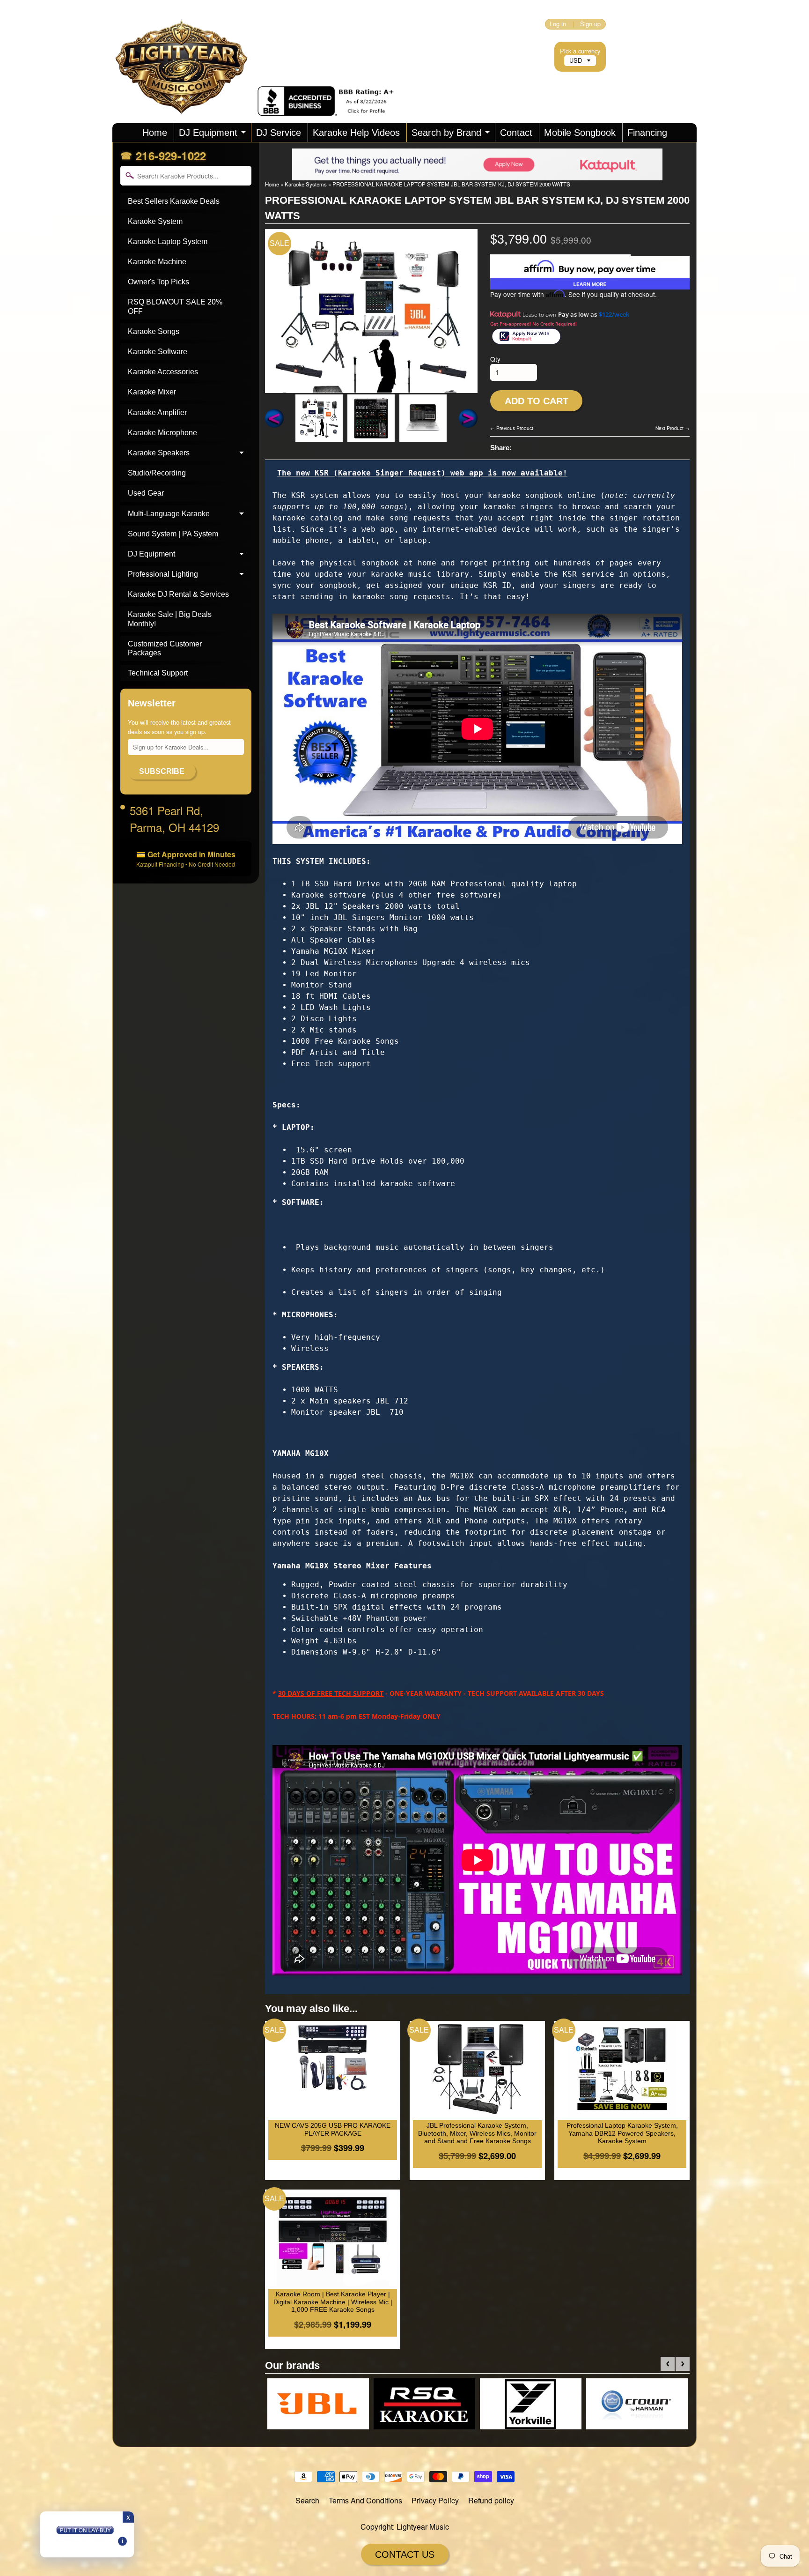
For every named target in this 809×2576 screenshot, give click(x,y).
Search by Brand (446, 133)
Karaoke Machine (157, 262)
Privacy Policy (435, 2500)
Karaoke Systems (306, 184)
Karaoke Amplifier (157, 412)
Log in (558, 24)
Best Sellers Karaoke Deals (174, 201)
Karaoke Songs (154, 331)
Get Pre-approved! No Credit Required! (533, 324)
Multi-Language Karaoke (169, 514)
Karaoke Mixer (152, 392)
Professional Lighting (163, 574)
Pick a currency (580, 51)
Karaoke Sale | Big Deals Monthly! (170, 619)
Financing (647, 133)
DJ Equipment (208, 133)
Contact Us (405, 2554)
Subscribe (162, 771)
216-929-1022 (171, 156)
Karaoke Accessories (163, 372)
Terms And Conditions (365, 2500)
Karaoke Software (158, 352)
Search (307, 2500)
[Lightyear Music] (185, 103)
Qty (495, 359)
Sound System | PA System (173, 534)
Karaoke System (155, 221)
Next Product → (673, 428)
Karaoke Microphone (162, 433)
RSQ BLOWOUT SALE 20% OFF (175, 306)
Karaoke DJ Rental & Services (178, 594)
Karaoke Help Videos (356, 133)
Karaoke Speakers (159, 453)
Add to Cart (537, 401)
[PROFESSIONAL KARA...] (319, 418)
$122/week (614, 314)
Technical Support (158, 673)
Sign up (590, 24)
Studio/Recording (157, 473)
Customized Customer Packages (165, 648)
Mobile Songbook (580, 133)
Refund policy (491, 2500)
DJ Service (279, 133)
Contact (516, 133)
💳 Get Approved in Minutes (186, 858)
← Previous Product (512, 428)
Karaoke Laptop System (168, 241)
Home (155, 133)
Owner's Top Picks (158, 282)
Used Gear (146, 493)
